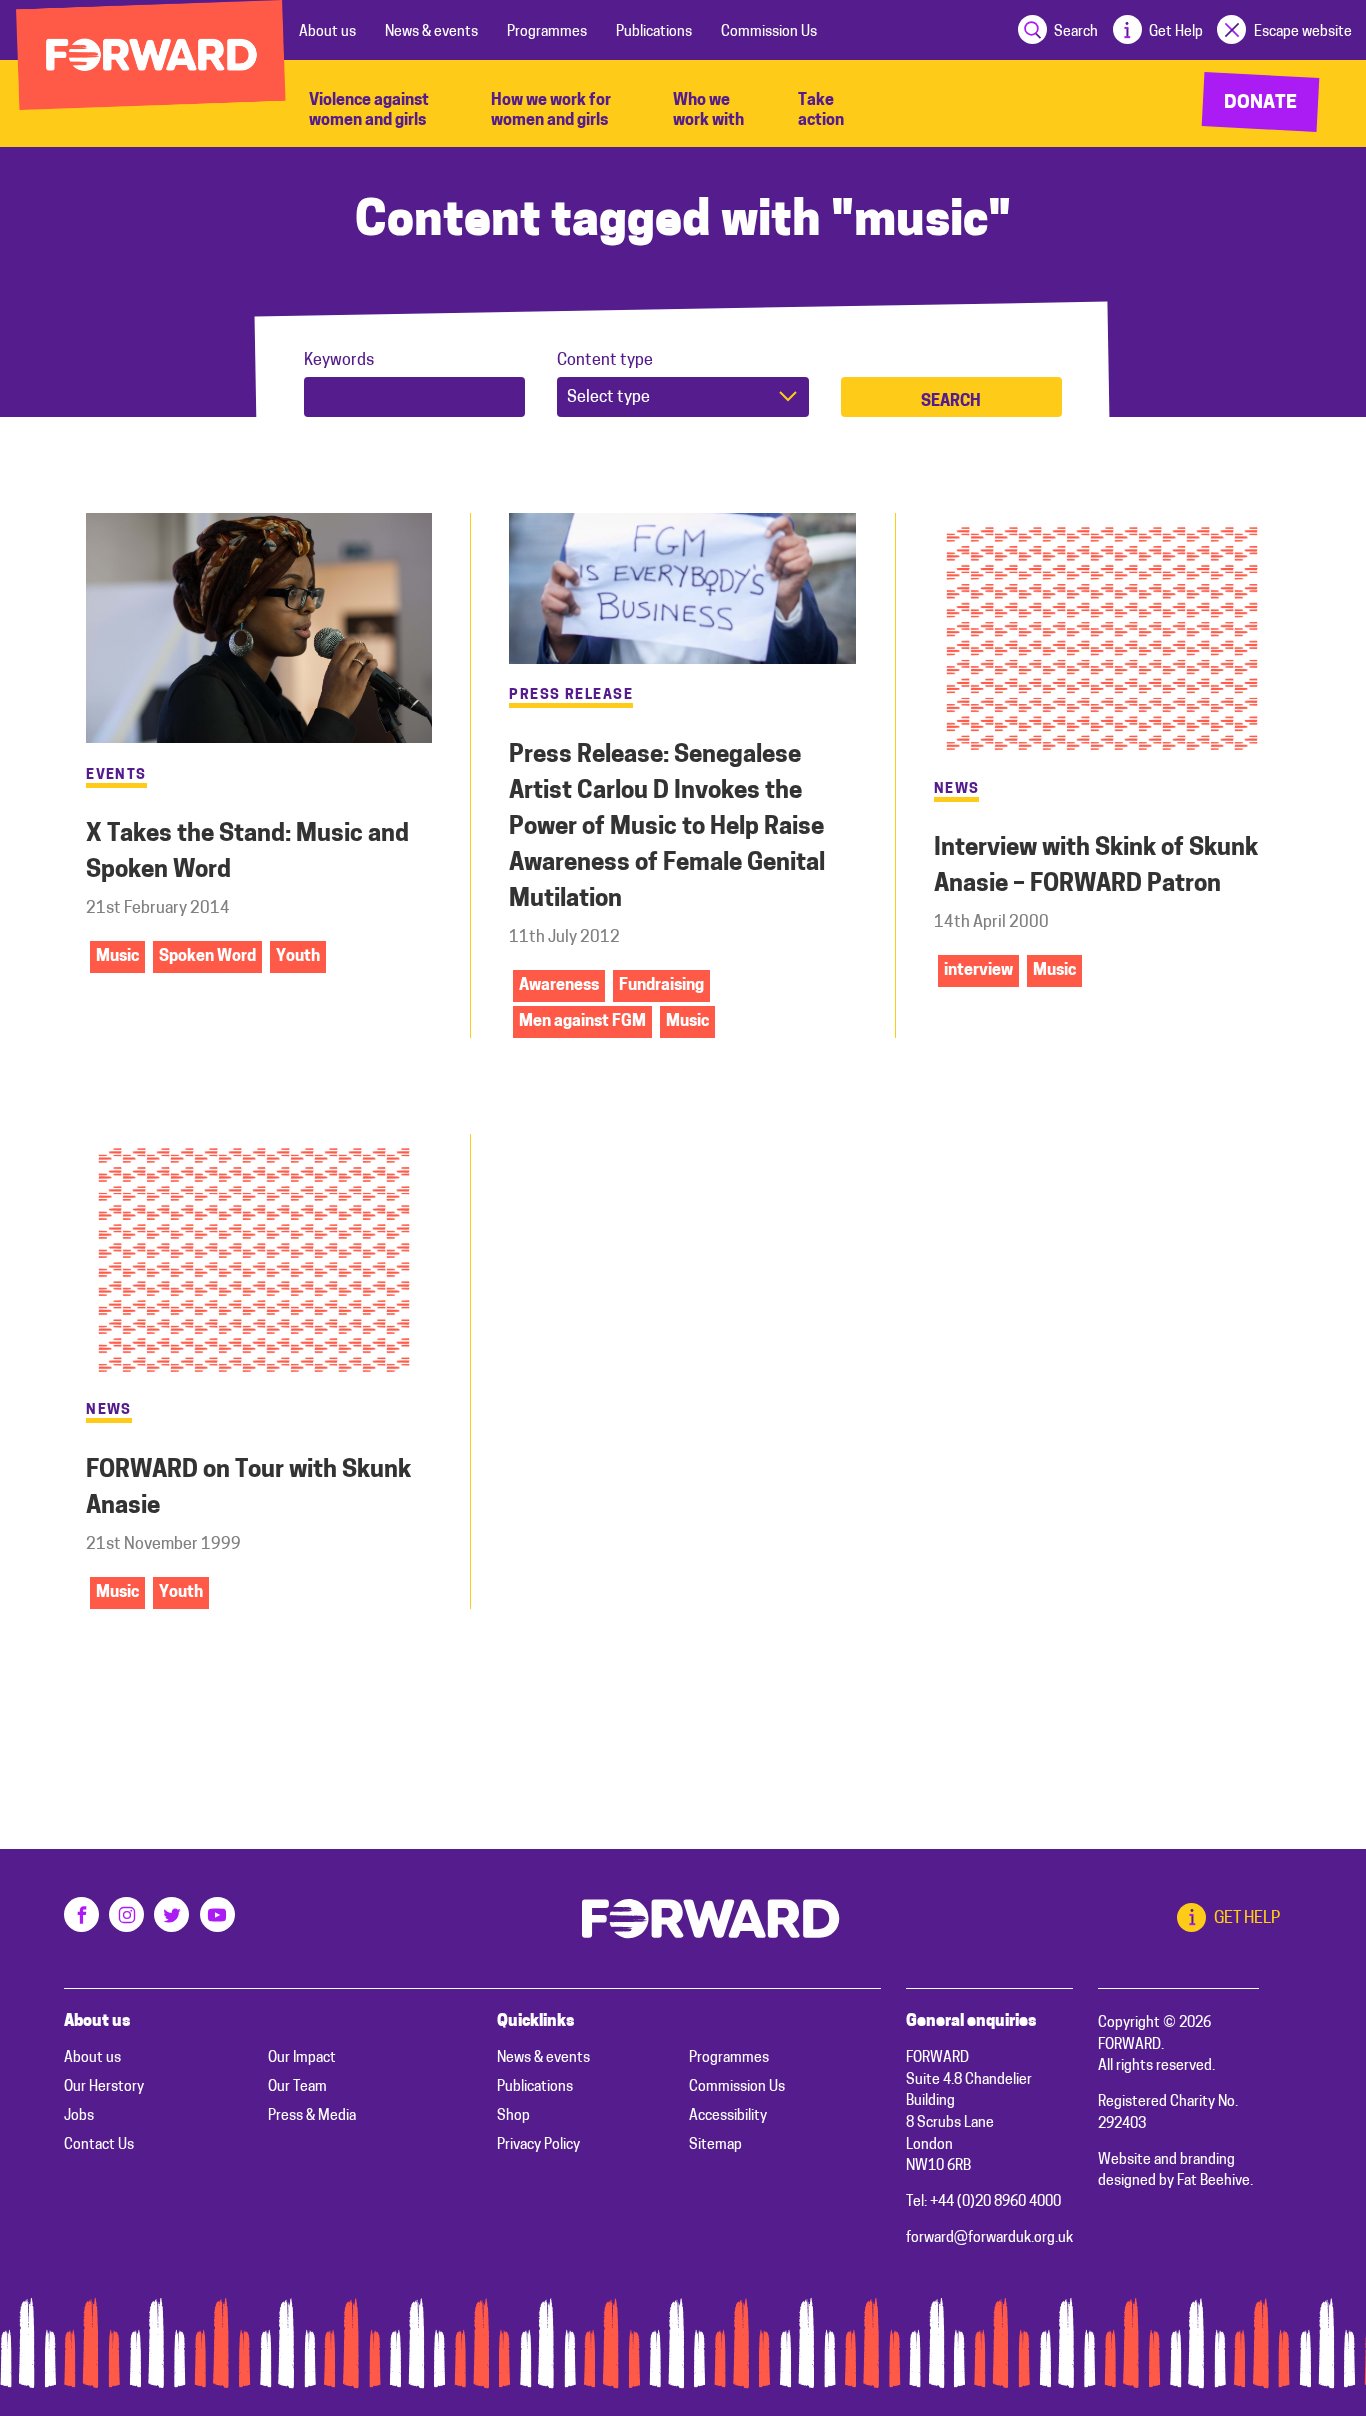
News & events (431, 32)
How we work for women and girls (551, 111)
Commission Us (769, 32)
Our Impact (302, 2058)
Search (1076, 32)
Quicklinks (535, 2022)
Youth (298, 957)
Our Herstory (104, 2087)
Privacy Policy (538, 2145)
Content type (605, 361)
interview (978, 971)
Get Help (1176, 32)
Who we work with (708, 111)
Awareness (559, 986)
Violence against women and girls (369, 111)
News (957, 789)
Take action (821, 111)
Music (117, 957)
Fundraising (661, 986)
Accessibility (728, 2116)
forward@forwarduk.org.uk (989, 2238)
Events (116, 775)
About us (327, 32)
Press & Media (312, 2116)
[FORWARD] (151, 55)
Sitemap (715, 2145)
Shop (513, 2116)
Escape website (1302, 32)
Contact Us (99, 2145)
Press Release (571, 695)
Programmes (547, 32)
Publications (654, 32)
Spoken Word (207, 957)
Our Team (297, 2087)
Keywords (339, 361)
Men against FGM (582, 1022)
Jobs (79, 2116)
